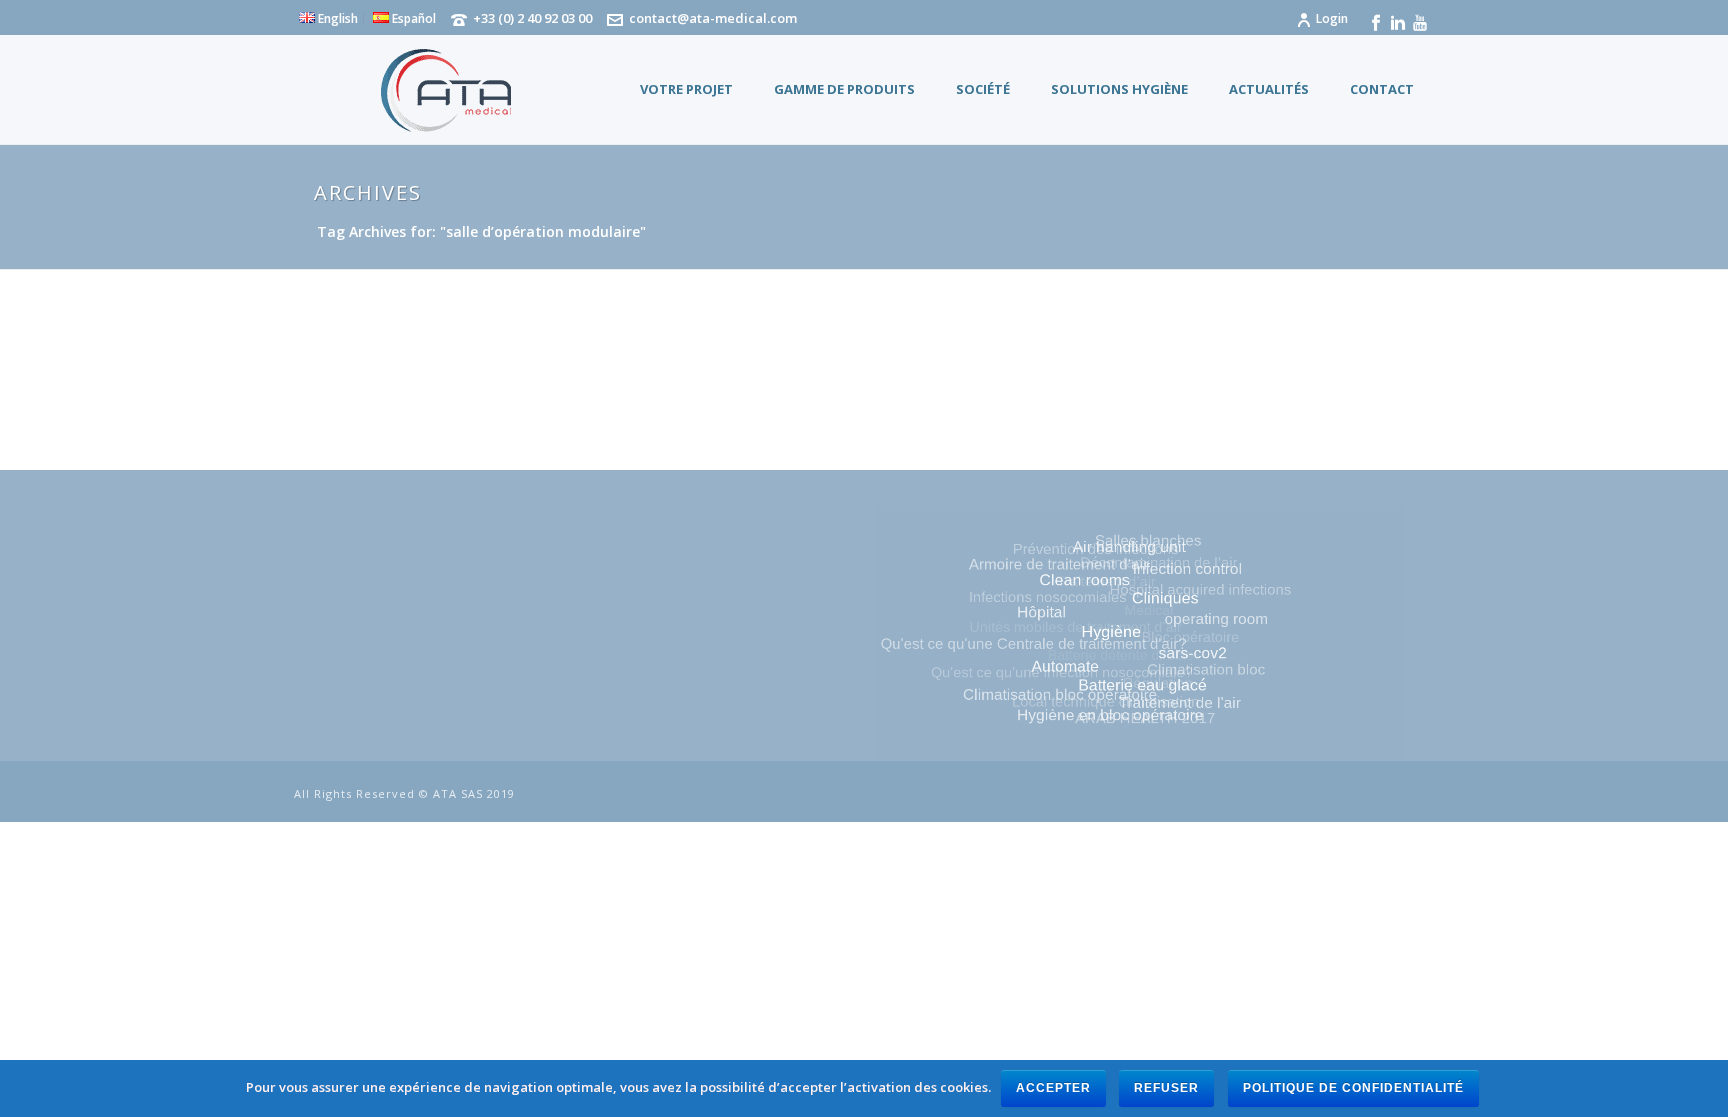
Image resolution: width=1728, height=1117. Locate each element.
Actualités (1269, 89)
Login (1332, 18)
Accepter (1053, 1088)
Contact (1382, 89)
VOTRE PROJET (686, 89)
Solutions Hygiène (1119, 89)
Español (412, 18)
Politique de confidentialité (1353, 1088)
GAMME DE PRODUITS (844, 89)
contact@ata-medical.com (713, 18)
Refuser (1166, 1088)
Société (983, 89)
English (336, 18)
